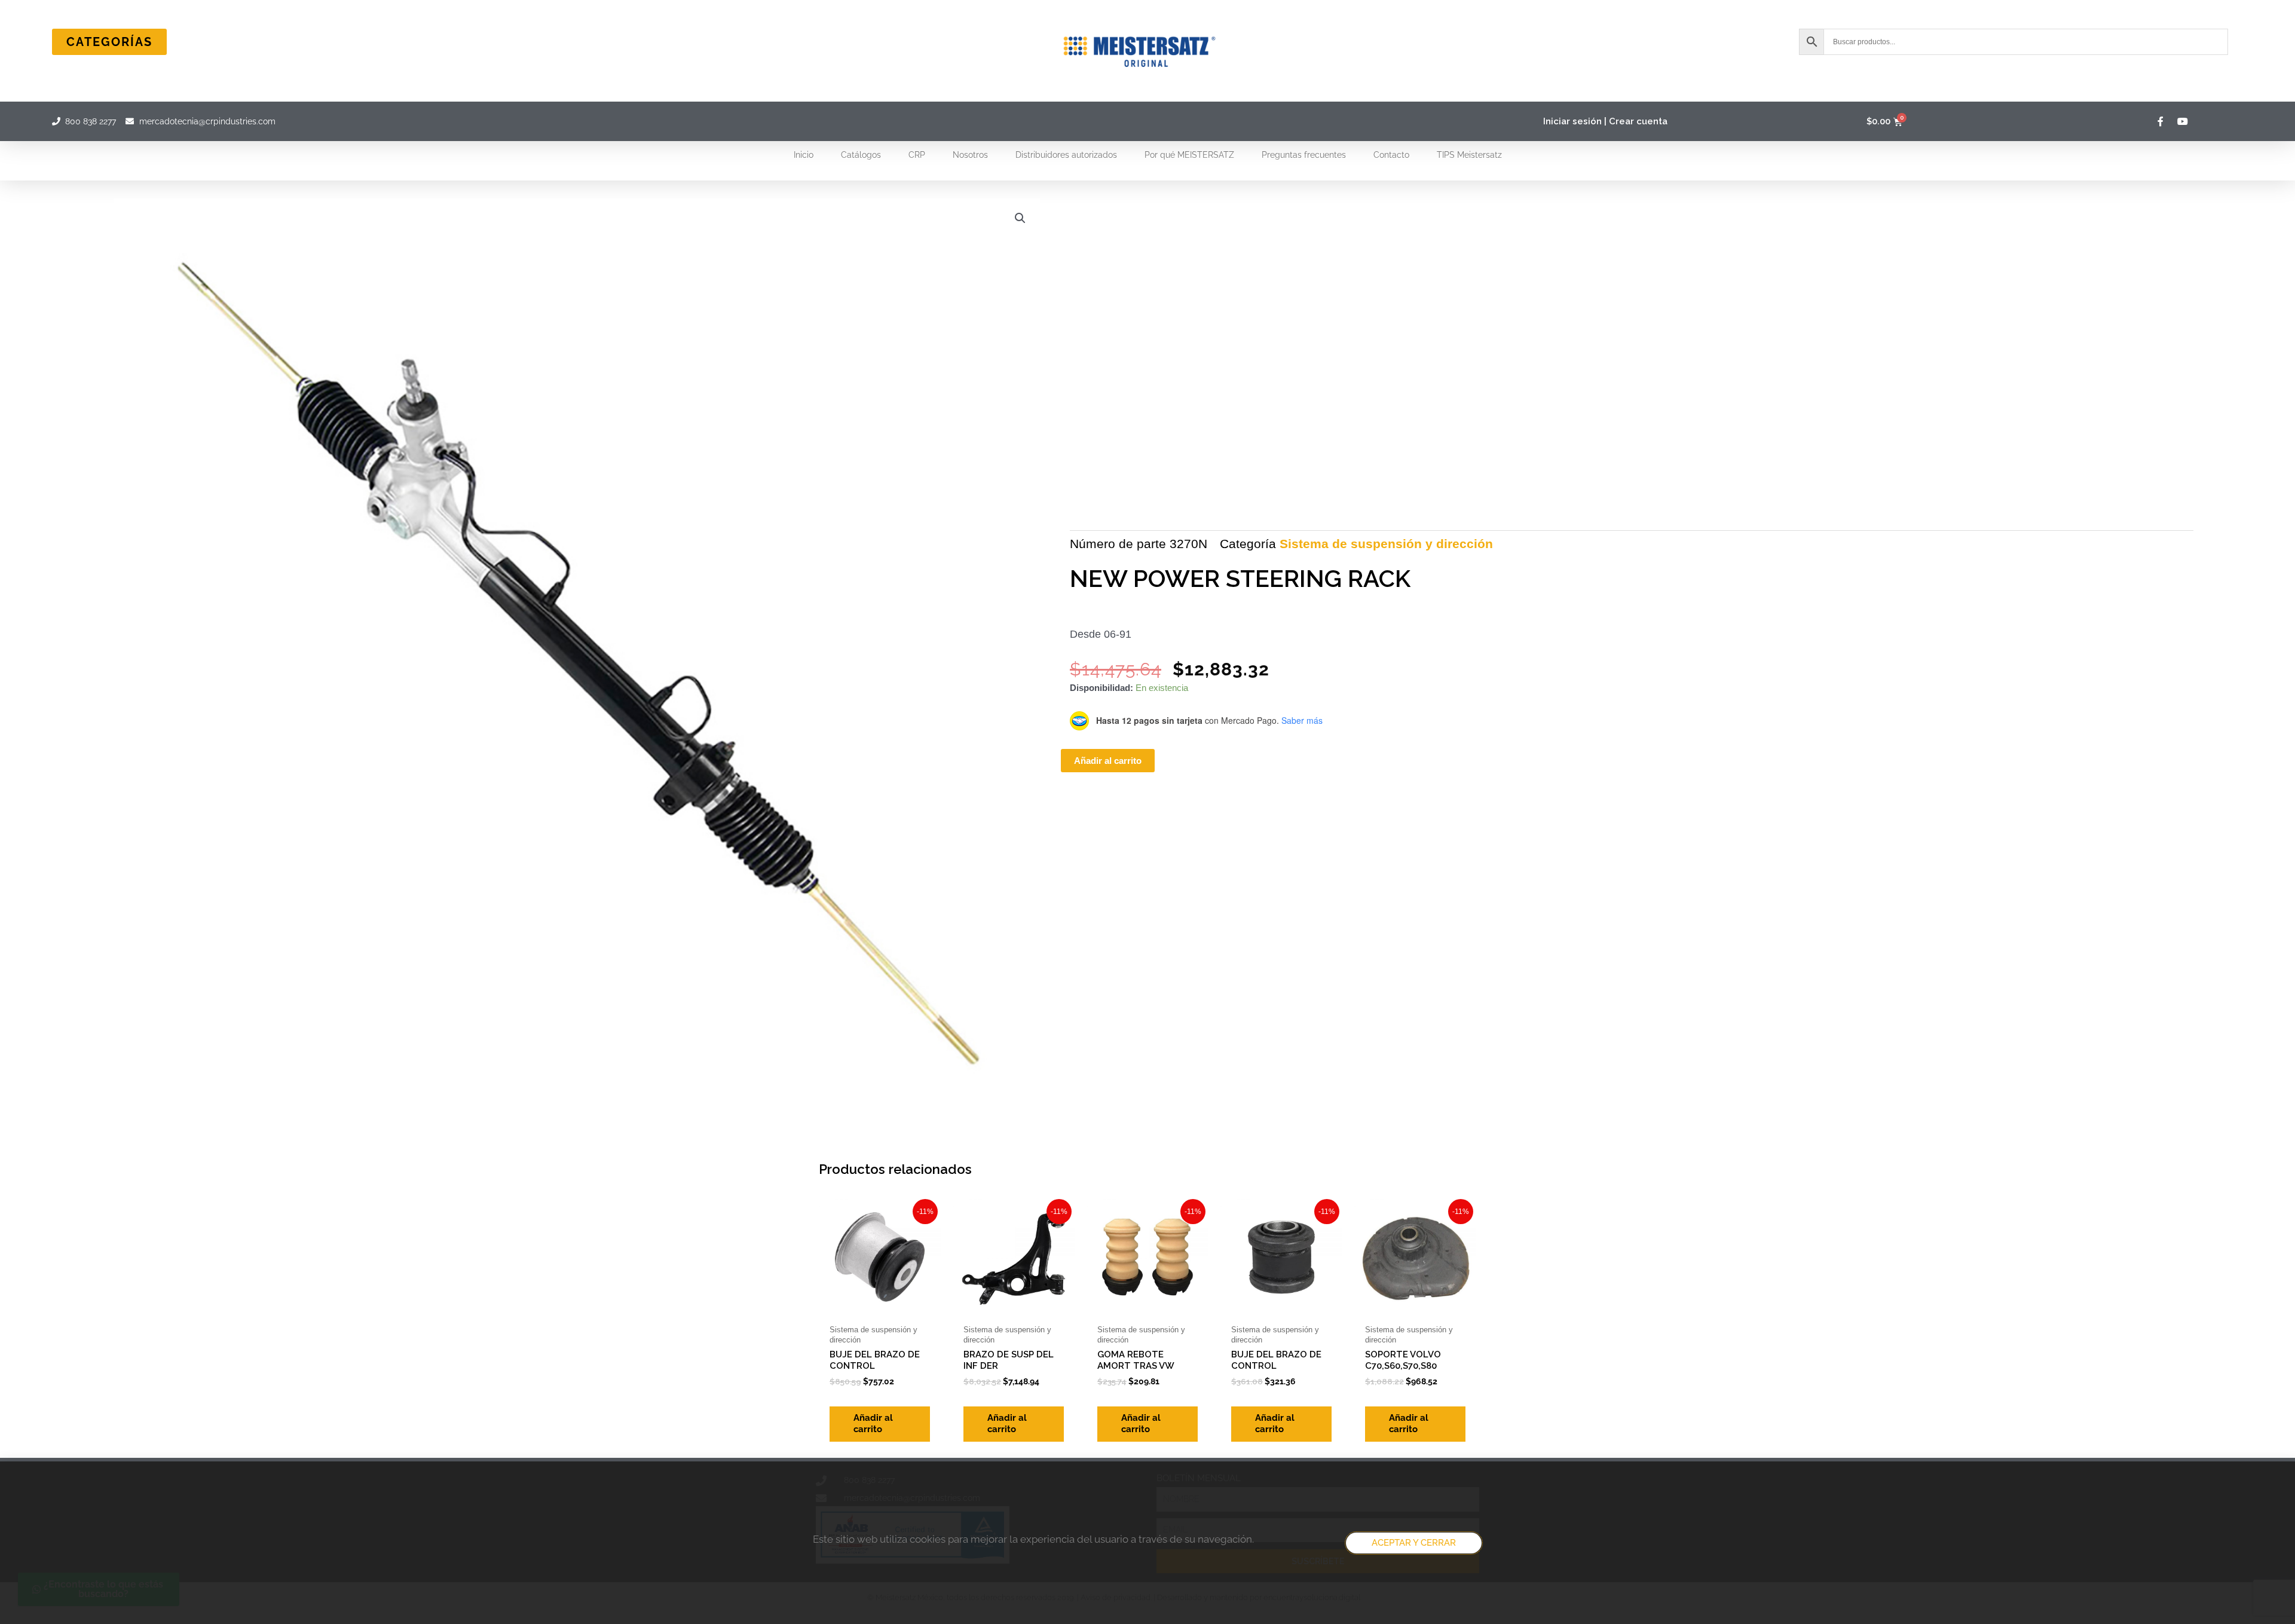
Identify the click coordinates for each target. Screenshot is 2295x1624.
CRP (917, 155)
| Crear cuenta (1636, 121)
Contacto (1391, 155)
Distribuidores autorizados (1066, 155)
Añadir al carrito (1108, 761)
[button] (1020, 218)
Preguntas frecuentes (1304, 155)
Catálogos (861, 155)
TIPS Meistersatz (1469, 155)
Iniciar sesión (1572, 121)
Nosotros (970, 155)
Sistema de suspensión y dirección (1386, 544)
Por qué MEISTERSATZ (1189, 155)
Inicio (804, 155)
